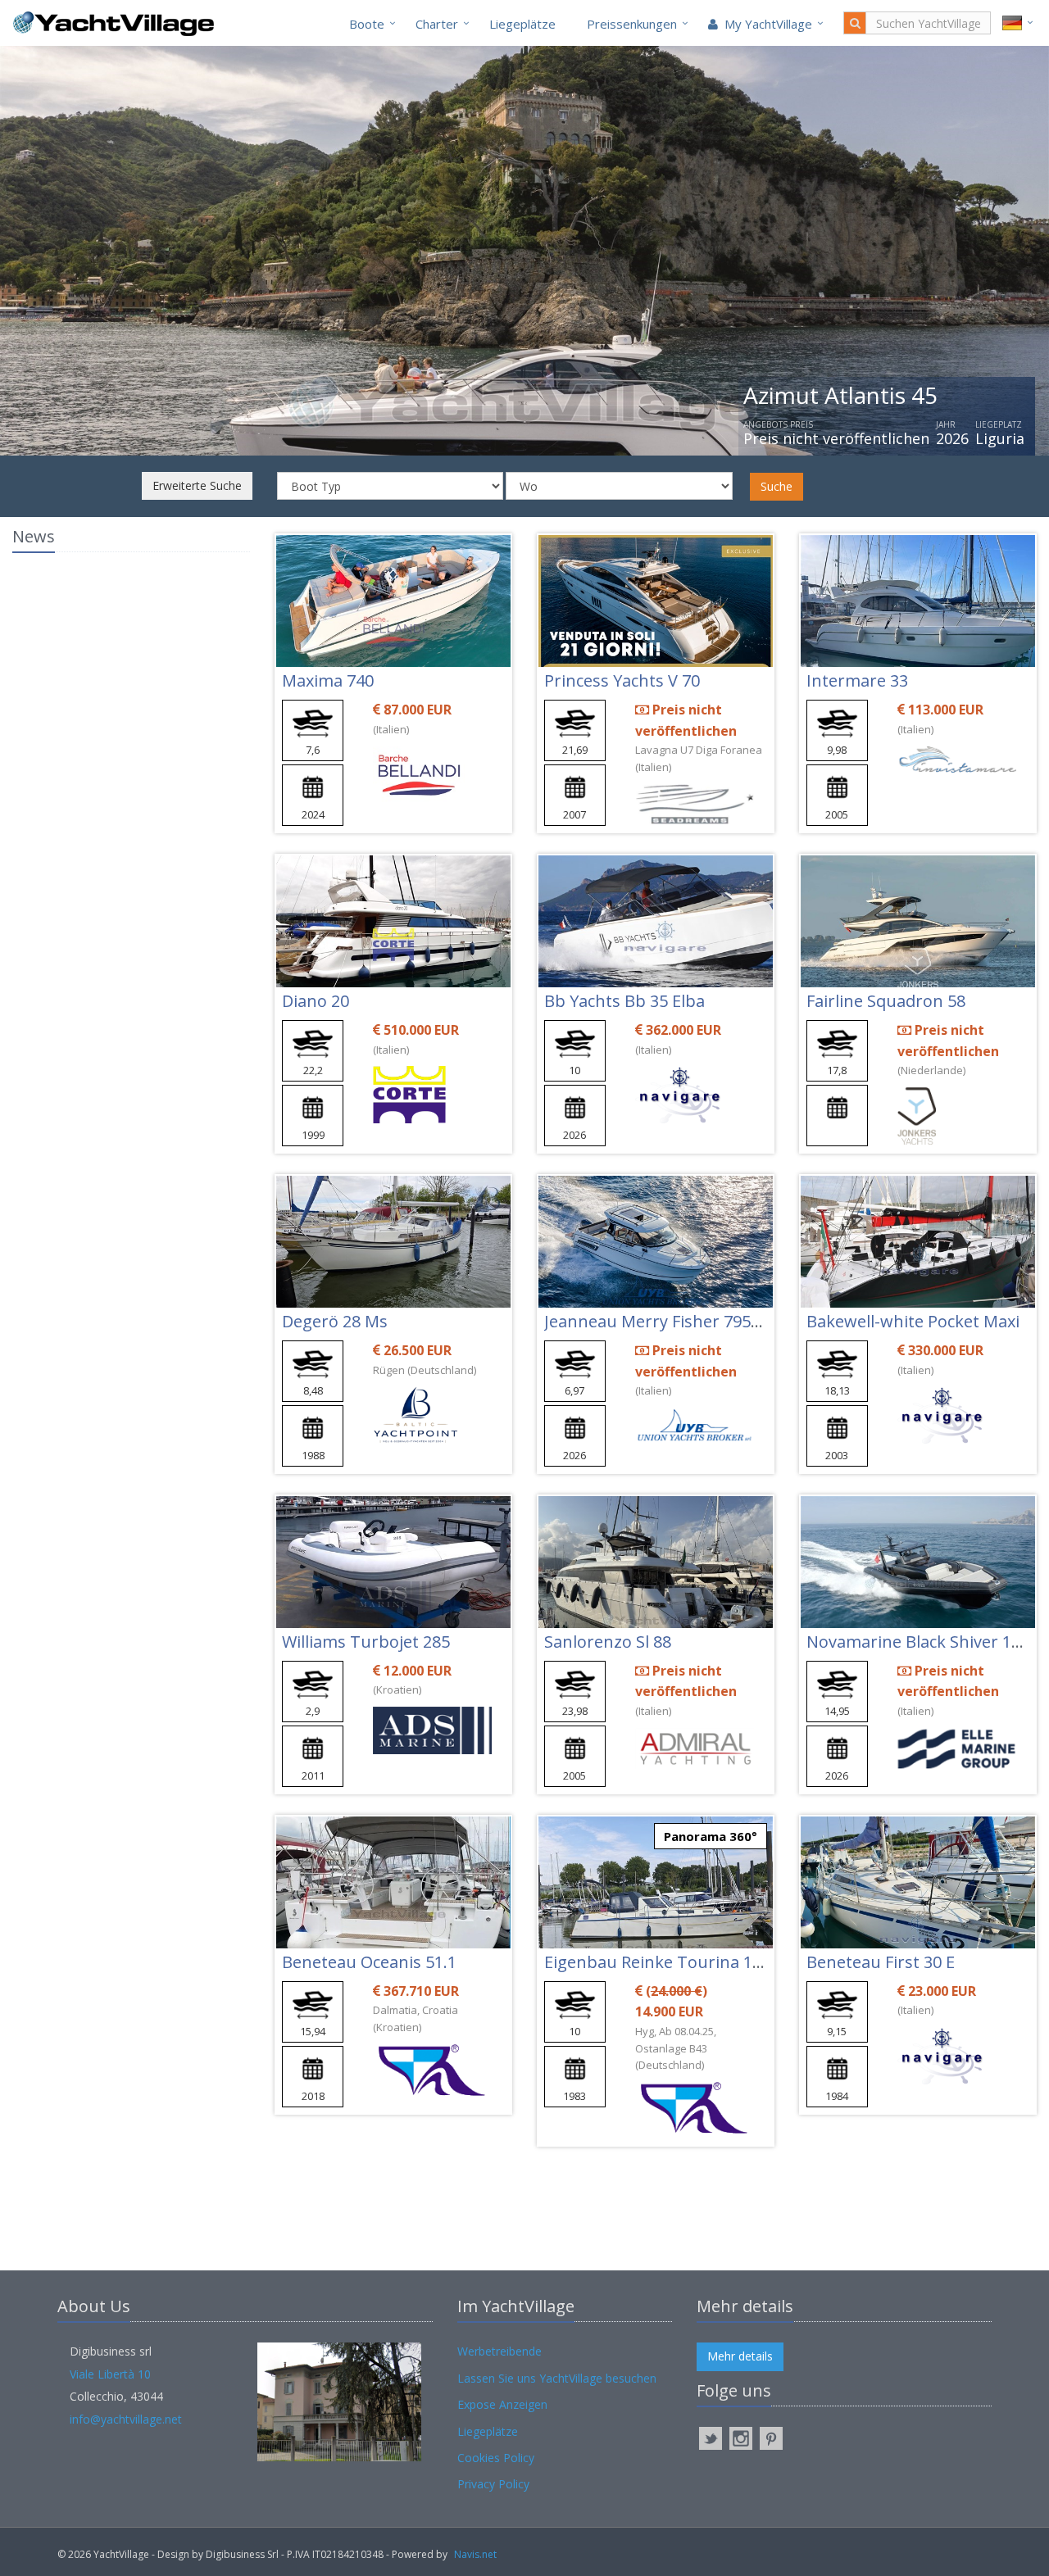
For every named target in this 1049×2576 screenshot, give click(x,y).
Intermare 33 (857, 680)
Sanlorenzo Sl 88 (608, 1642)
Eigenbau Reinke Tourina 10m (661, 1962)
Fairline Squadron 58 (886, 1001)
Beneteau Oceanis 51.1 (369, 1962)
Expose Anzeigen (502, 2404)
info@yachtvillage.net (126, 2419)
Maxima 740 (328, 680)
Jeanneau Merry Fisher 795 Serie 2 (675, 1321)
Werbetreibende (500, 2351)
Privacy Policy (493, 2484)
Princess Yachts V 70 (622, 680)
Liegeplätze (522, 24)
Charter (437, 24)
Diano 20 (316, 1001)
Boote (367, 24)
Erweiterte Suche (197, 485)
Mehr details (740, 2356)
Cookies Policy (496, 2458)
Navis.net (475, 2554)
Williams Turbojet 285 (366, 1642)
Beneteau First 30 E (881, 1962)
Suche (777, 486)
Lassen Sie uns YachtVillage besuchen (557, 2378)
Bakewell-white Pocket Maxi (913, 1321)
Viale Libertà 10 (110, 2374)
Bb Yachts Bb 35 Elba (624, 1001)
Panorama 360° (711, 1836)
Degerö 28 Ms (335, 1321)
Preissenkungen (632, 24)
